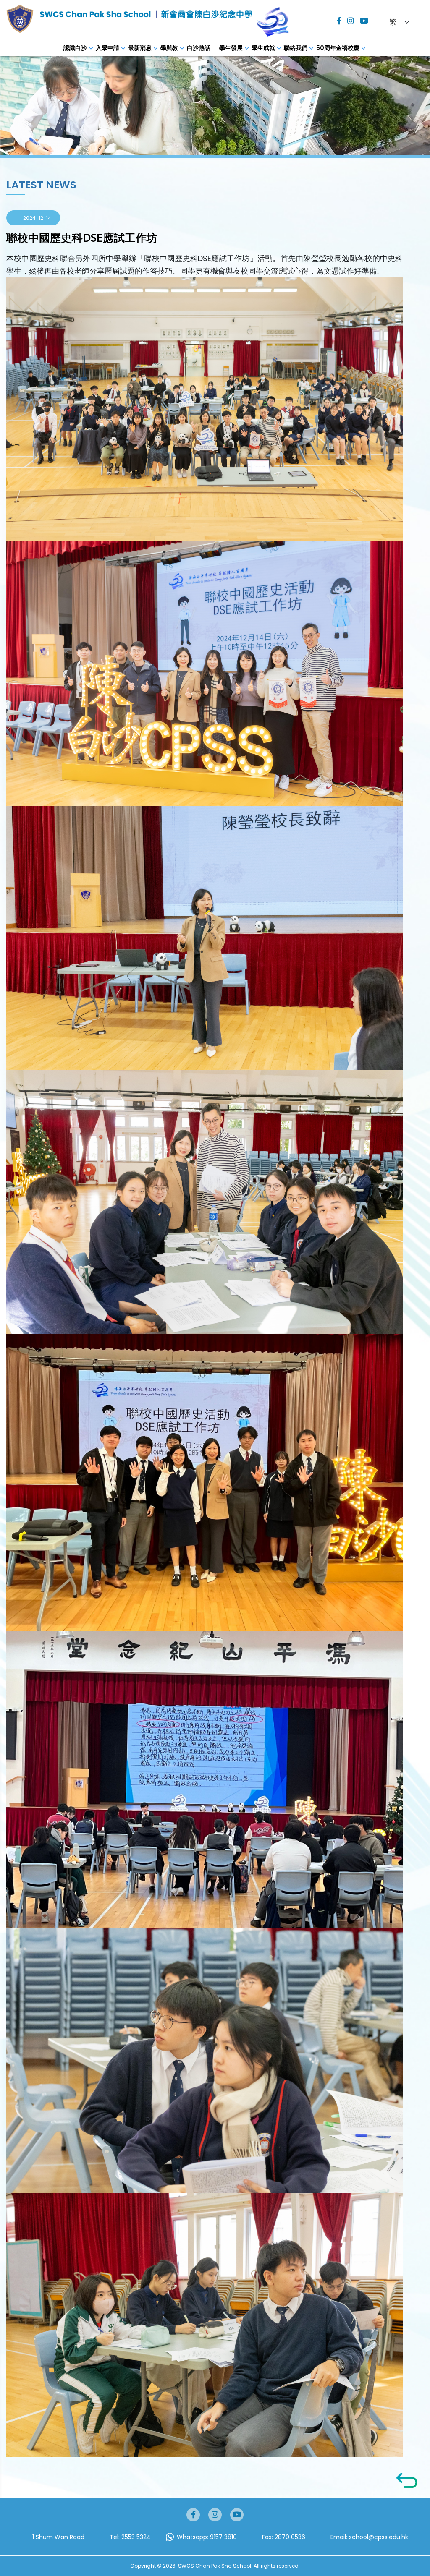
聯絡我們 (296, 48)
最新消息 (140, 48)
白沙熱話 (199, 48)
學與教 (169, 48)
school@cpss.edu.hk (379, 2537)
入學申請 (107, 48)
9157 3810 (223, 2537)
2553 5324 (136, 2537)
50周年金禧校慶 (338, 48)
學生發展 (231, 48)
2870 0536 (290, 2537)
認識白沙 (75, 48)
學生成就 (263, 48)
